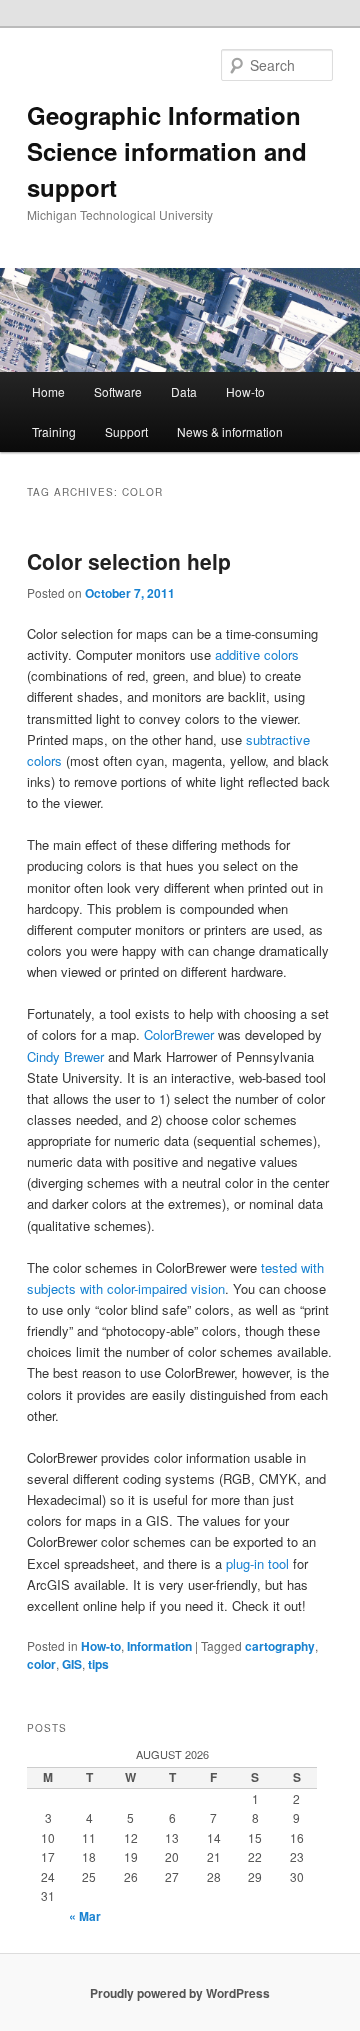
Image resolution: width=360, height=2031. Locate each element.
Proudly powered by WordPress (180, 1993)
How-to (245, 391)
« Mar (85, 1916)
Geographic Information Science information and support (167, 151)
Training (54, 431)
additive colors (257, 654)
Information (159, 1646)
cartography (280, 1646)
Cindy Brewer (65, 1056)
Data (184, 391)
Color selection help (129, 561)
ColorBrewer (179, 1034)
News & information (230, 431)
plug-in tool (257, 1563)
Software (118, 391)
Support (126, 431)
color (41, 1664)
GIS (72, 1664)
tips (98, 1664)
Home (48, 391)
